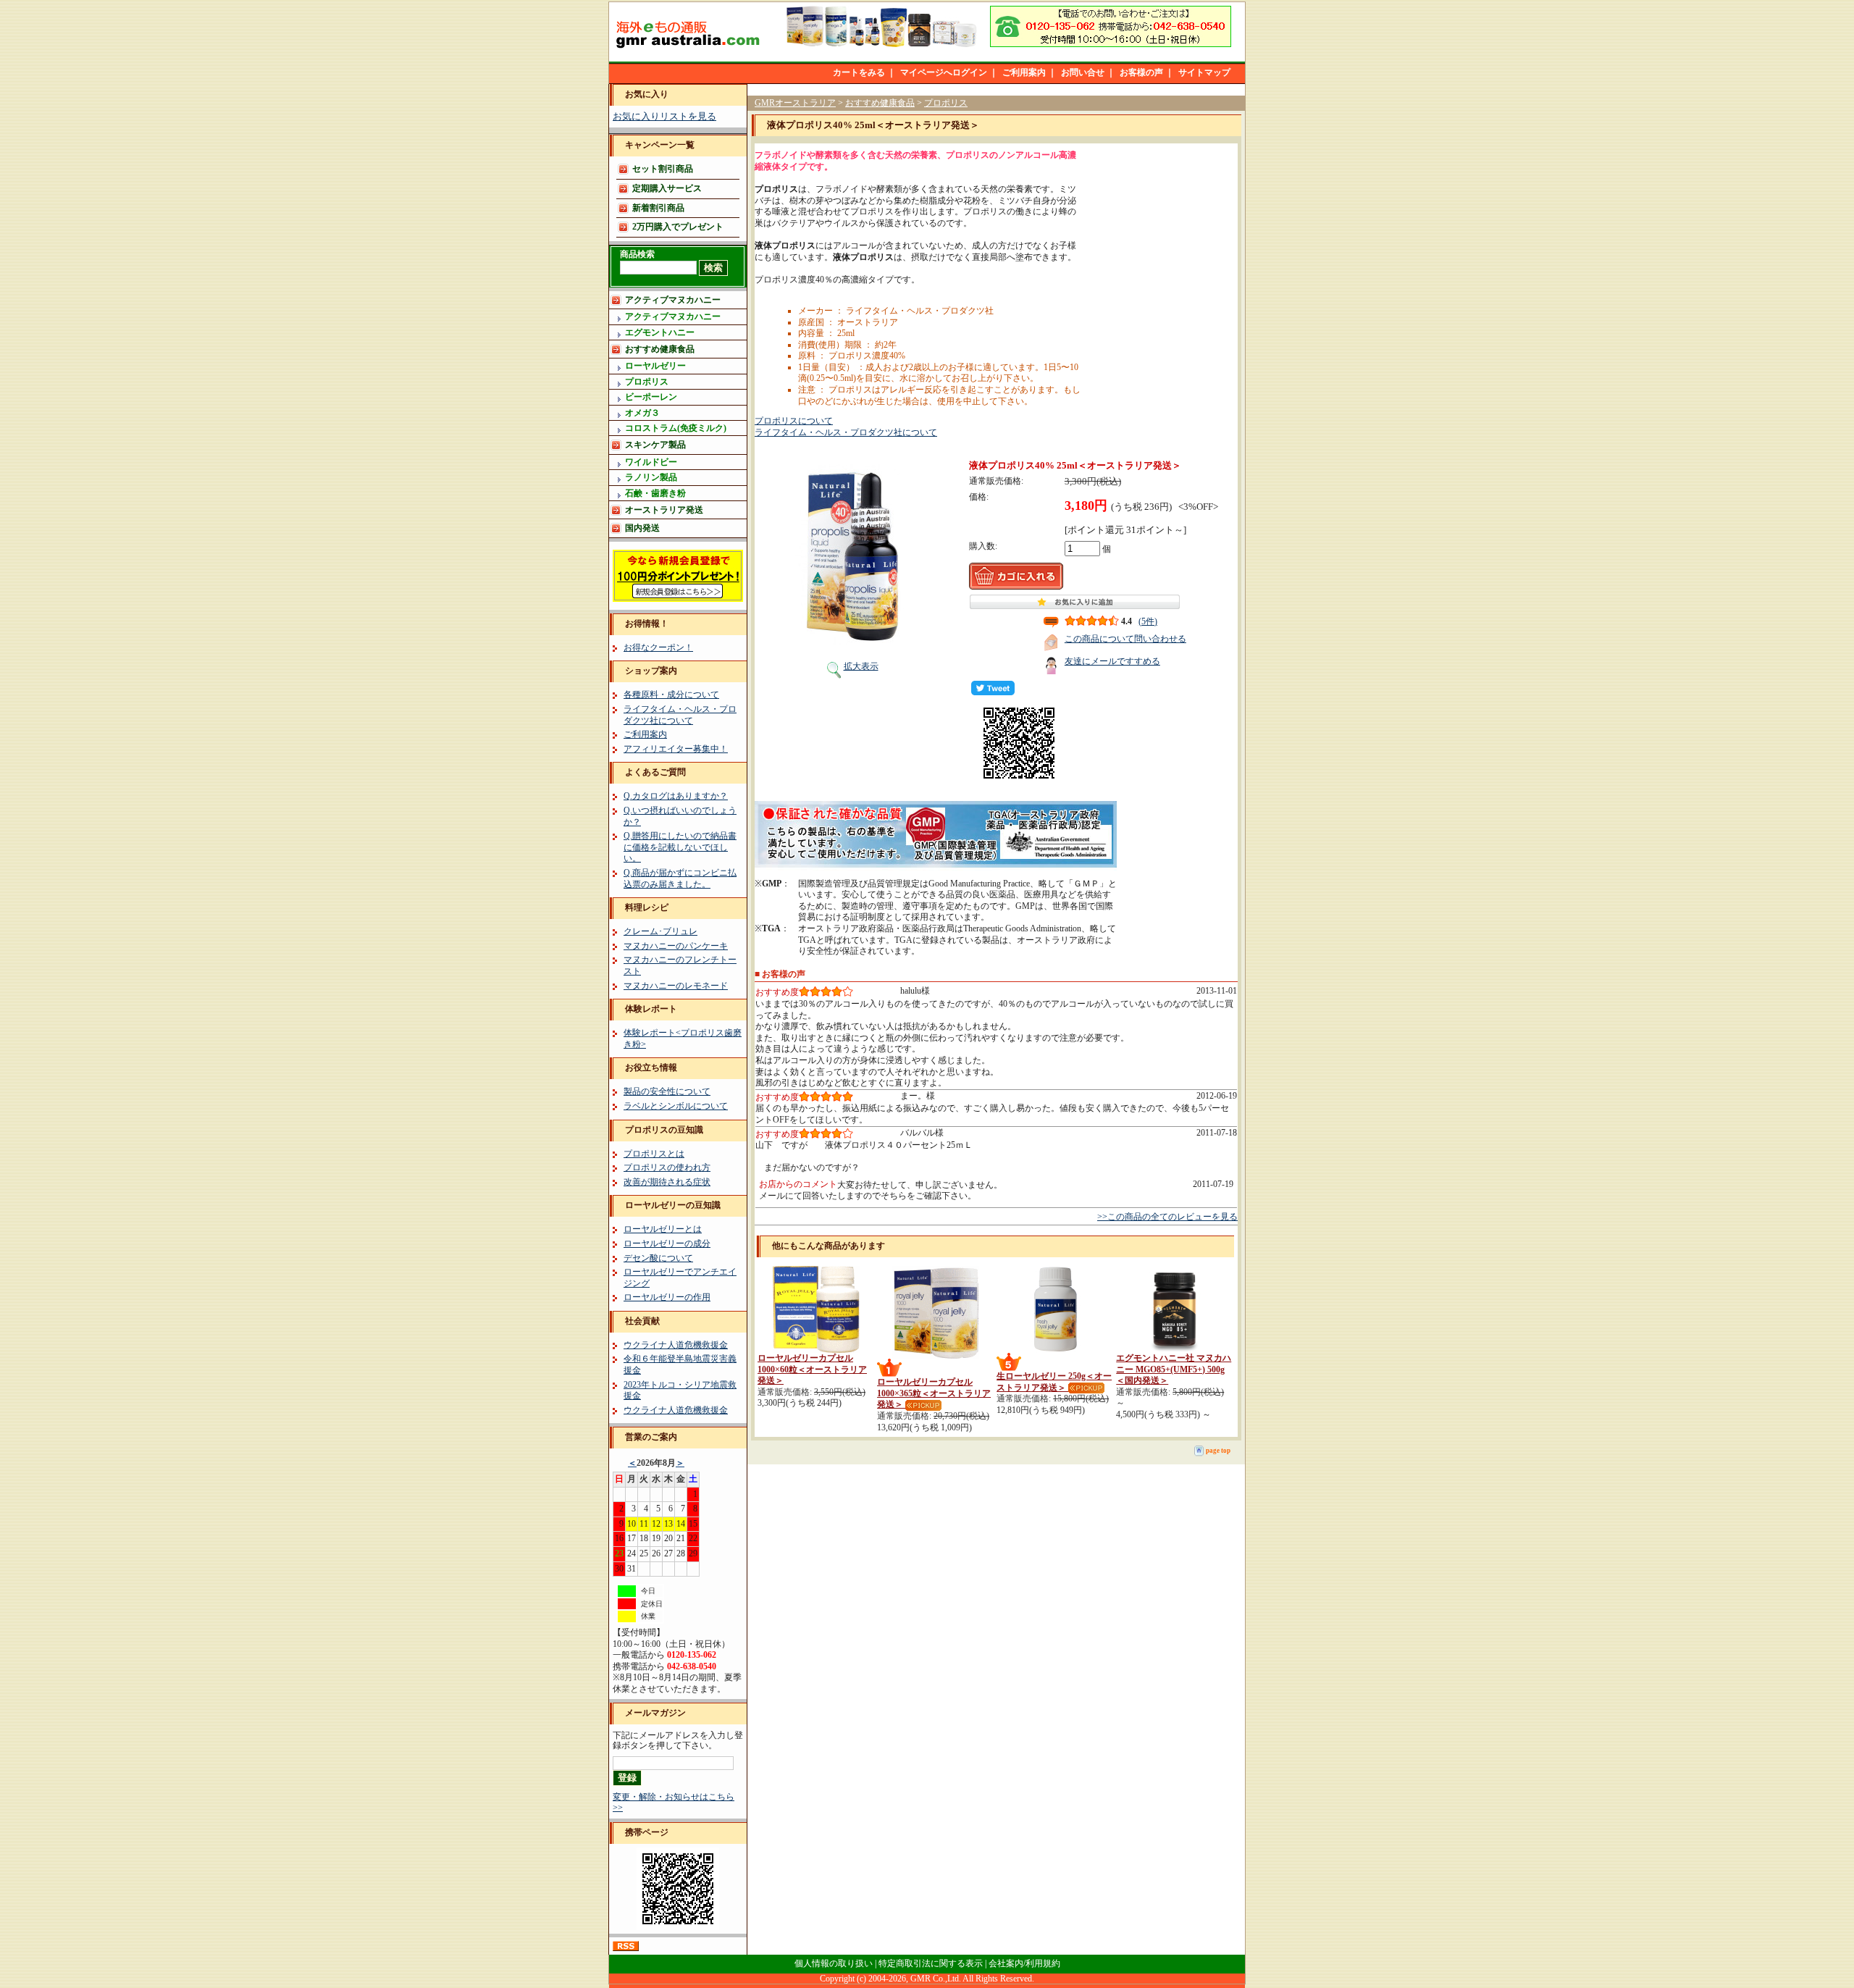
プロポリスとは (654, 1154)
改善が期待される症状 (667, 1182)
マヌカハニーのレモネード (676, 986)
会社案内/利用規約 (1024, 1963)
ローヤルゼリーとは (663, 1229)
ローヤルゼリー (655, 366)
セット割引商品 (663, 169)
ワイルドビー (651, 462)
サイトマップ (1204, 72)
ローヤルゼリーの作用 (667, 1297)
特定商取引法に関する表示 (931, 1963)
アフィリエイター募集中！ (676, 749)
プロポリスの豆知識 (664, 1130)
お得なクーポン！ (658, 647)
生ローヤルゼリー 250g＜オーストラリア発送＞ (1054, 1382)
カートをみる (859, 72)
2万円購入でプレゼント (678, 227)
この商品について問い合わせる (1125, 639)
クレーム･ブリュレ (660, 931)
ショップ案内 (651, 671)
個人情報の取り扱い (834, 1963)
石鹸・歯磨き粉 (655, 493)
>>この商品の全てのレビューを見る (1167, 1217)
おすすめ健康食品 (660, 349)
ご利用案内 (1024, 72)
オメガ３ (642, 413)
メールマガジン (655, 1713)
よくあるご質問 (655, 772)
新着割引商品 (658, 208)
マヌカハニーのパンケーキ (676, 946)
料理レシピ (647, 907)
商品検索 (637, 254)
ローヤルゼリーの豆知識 (673, 1205)
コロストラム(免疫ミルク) (676, 428)
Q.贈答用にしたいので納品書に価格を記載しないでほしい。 (680, 847)
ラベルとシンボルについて (676, 1106)
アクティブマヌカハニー (673, 300)
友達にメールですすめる (1112, 661)
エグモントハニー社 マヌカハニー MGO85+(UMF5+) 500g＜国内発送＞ (1174, 1369)
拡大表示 (861, 666)
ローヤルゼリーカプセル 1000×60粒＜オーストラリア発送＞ (812, 1369)
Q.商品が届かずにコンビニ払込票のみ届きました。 (680, 878)
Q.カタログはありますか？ (676, 796)
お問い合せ (1083, 72)
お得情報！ (647, 624)
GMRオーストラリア (795, 103)
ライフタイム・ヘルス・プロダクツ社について (680, 715)
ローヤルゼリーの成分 (667, 1243)
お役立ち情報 (651, 1068)
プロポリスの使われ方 (667, 1167)
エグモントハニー (660, 332)
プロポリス (647, 382)
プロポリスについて (794, 421)
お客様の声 (1141, 72)
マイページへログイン (944, 72)
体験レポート (651, 1009)
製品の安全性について (667, 1091)
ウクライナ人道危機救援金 (676, 1345)
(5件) (1148, 621)
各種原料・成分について (671, 695)
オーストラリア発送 (664, 510)
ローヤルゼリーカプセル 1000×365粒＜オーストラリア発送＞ (934, 1393)
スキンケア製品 (655, 445)
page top (1218, 1451)
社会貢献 (642, 1321)
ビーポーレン (651, 397)
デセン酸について (658, 1258)
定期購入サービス (667, 188)
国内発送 (642, 528)
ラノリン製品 (651, 477)
